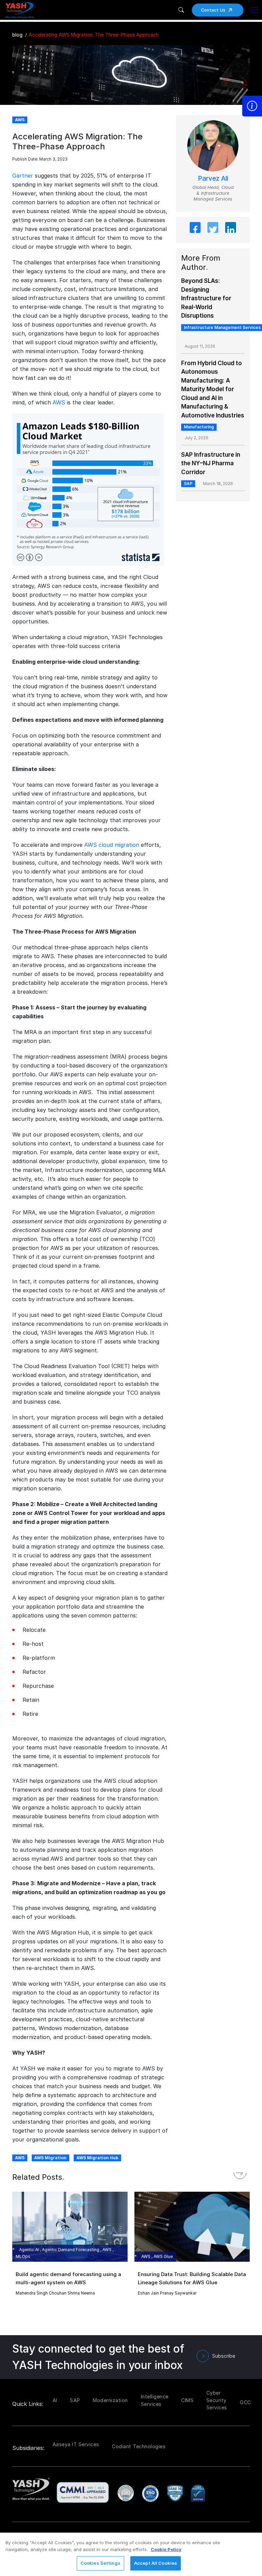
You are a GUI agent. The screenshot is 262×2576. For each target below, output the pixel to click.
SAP (188, 484)
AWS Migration (50, 2158)
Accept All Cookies (156, 2563)
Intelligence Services (155, 2400)
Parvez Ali (213, 178)
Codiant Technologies (139, 2446)
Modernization (110, 2400)
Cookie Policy (166, 2549)
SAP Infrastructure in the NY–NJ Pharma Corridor (211, 463)
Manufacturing (199, 427)
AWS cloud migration (112, 845)
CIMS (187, 2400)
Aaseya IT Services (76, 2444)
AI (55, 2400)
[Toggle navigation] (254, 10)
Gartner (23, 176)
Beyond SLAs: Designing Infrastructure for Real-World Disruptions (206, 298)
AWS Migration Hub (97, 2158)
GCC (245, 2402)
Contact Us (213, 10)
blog (17, 35)
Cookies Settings (100, 2563)
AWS (59, 402)
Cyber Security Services (217, 2400)
